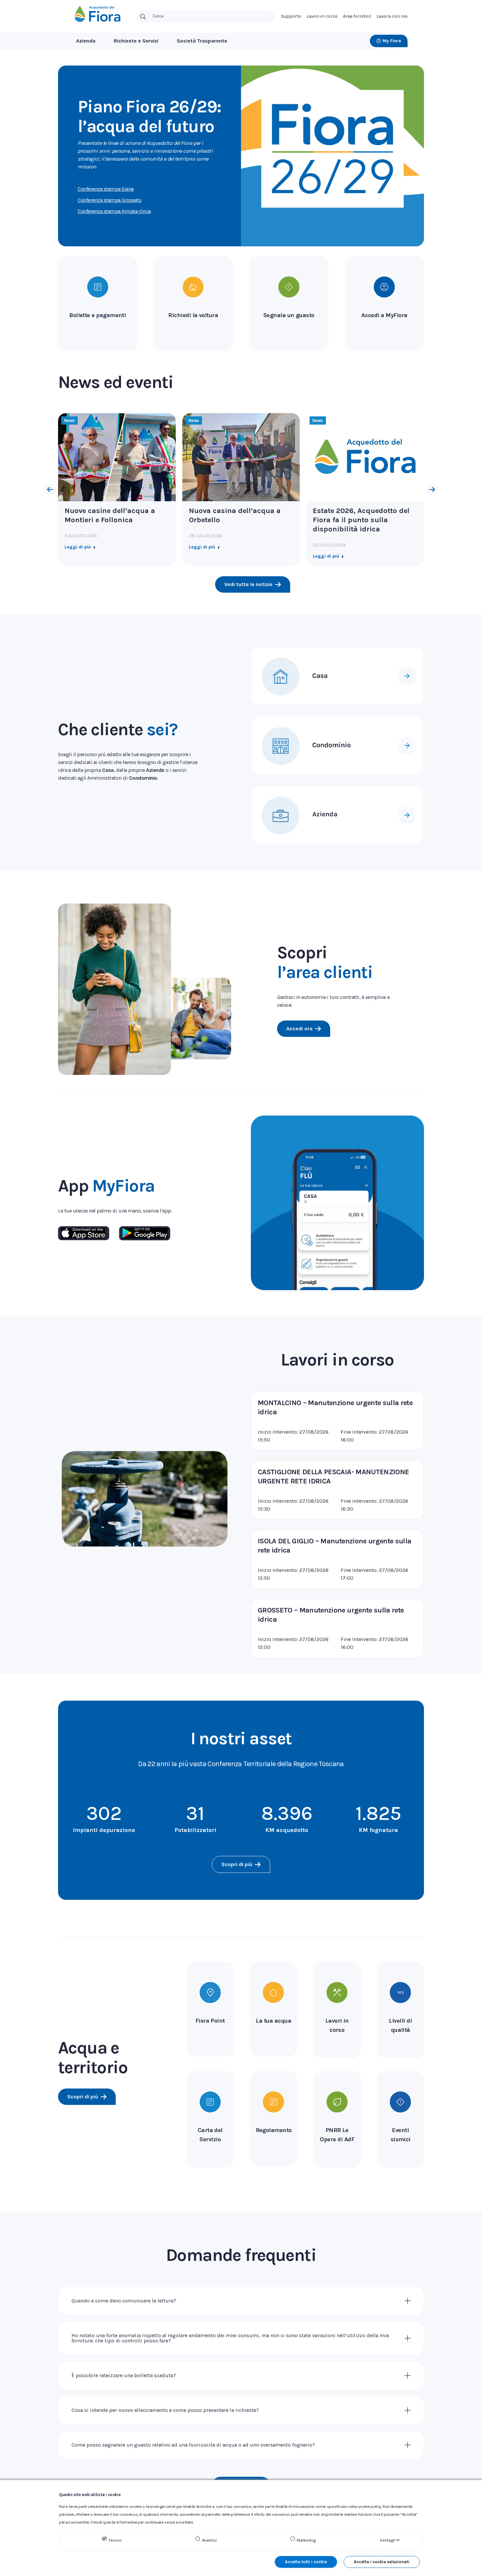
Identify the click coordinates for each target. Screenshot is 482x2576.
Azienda (86, 41)
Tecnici (115, 2540)
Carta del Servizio (210, 2135)
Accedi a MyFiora (384, 315)
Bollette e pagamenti (98, 315)
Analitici (209, 2540)
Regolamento (274, 2130)
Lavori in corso (337, 1360)
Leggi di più (78, 547)
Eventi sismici (401, 2135)
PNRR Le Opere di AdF (337, 2135)
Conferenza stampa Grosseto (110, 200)
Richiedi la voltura (193, 315)
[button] (50, 489)
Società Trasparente (202, 41)
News (70, 421)
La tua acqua (273, 2021)
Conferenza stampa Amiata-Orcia (114, 211)
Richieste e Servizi (136, 41)
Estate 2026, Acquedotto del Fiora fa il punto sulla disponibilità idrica (361, 520)
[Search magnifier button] (143, 17)
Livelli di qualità (400, 2025)
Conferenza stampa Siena (106, 189)
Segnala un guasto (289, 315)
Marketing (306, 2540)
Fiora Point (210, 2021)
